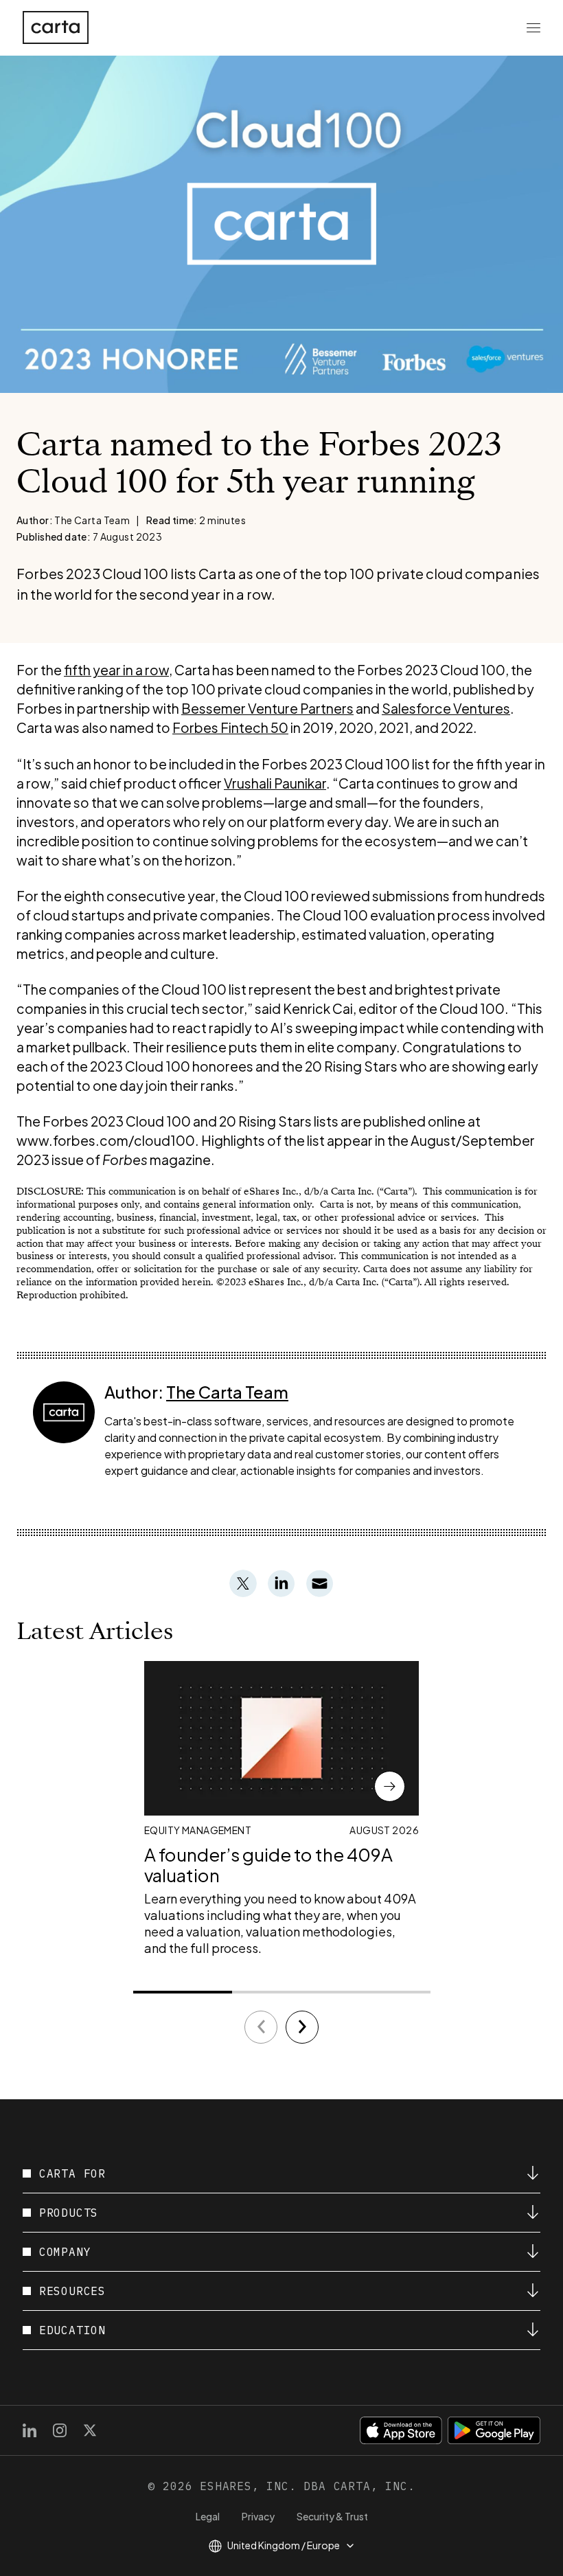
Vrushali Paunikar (275, 783)
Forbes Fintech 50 (230, 727)
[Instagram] (60, 2430)
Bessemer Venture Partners (267, 708)
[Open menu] (533, 27)
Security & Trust (332, 2516)
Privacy (258, 2516)
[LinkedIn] (30, 2430)
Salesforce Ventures (446, 708)
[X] (90, 2430)
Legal (208, 2516)
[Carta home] (56, 27)
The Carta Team (227, 1392)
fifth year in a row (116, 670)
